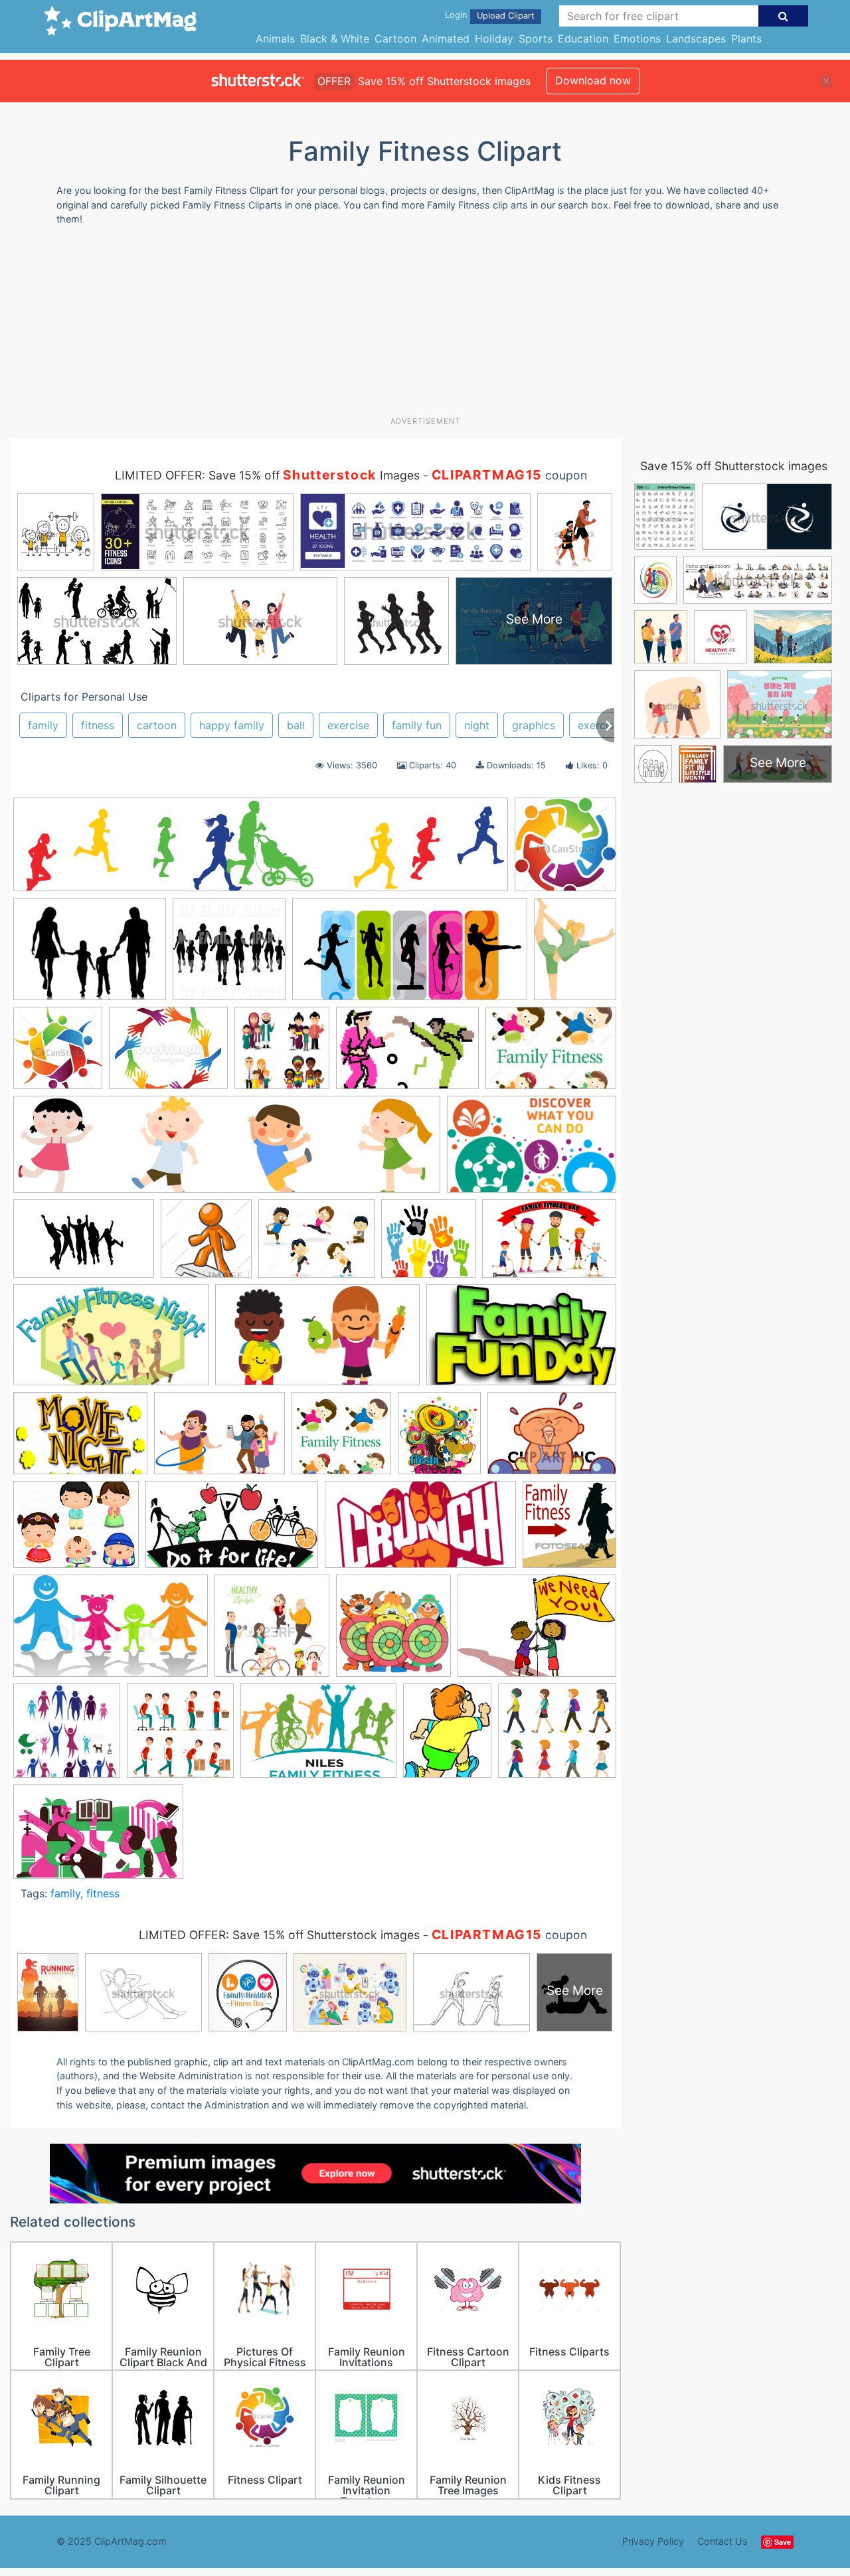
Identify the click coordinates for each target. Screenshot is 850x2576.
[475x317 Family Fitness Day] (549, 1244)
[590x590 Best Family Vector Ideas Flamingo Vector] (282, 1054)
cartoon (157, 725)
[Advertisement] (425, 326)
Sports (536, 39)
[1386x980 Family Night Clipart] (80, 1439)
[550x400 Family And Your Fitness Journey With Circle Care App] (219, 1440)
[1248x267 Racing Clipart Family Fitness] (261, 851)
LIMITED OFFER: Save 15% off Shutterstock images (279, 1935)
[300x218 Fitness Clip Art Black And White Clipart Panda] (552, 1439)
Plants (746, 39)
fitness (98, 725)
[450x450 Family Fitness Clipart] (206, 1245)
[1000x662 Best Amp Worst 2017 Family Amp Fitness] (407, 1054)
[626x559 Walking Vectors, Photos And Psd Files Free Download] (557, 1736)
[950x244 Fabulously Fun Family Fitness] (227, 1151)
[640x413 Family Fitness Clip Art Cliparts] (84, 1245)
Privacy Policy (653, 2541)
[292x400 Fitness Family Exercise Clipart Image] (575, 954)
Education (583, 39)
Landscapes (696, 39)
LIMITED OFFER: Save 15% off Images (267, 475)
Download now (593, 80)
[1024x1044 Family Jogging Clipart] (229, 955)
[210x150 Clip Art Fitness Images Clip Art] (551, 1054)
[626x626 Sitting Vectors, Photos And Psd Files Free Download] (180, 1737)
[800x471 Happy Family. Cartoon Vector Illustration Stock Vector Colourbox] (111, 1632)
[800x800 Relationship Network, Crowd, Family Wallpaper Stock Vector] (67, 1737)
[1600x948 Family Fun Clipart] (521, 1341)
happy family (232, 725)
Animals (275, 39)
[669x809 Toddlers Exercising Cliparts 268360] (447, 1737)
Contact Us (722, 2541)
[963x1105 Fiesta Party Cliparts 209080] (439, 1439)
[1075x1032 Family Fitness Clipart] (428, 1245)
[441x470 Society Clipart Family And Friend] (58, 1054)
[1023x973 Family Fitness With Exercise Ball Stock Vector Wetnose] (341, 1439)
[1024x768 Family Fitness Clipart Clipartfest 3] (90, 955)
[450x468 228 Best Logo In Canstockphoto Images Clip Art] (565, 850)
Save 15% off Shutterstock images (734, 466)
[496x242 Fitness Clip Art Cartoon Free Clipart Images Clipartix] (410, 956)
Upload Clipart (506, 16)
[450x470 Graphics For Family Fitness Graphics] (569, 1530)
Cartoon (395, 39)
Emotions (637, 39)
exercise (348, 725)
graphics (534, 725)
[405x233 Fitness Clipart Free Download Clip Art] (232, 1531)
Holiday (494, 39)
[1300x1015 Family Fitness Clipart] (316, 1245)
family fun (417, 725)
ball (296, 725)
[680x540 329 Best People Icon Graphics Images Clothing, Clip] (168, 1054)
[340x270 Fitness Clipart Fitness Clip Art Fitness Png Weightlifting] (76, 1531)
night (477, 725)
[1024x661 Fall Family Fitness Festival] (532, 1151)
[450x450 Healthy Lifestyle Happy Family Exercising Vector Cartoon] (272, 1632)
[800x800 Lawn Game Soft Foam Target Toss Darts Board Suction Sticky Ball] (393, 1632)
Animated (446, 39)
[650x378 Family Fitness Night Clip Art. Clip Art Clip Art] (111, 1341)
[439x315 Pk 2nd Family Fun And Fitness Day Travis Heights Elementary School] (537, 1632)
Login (456, 15)
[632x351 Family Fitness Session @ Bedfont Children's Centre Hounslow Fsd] (317, 1341)
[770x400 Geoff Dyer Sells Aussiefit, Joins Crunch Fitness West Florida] (420, 1531)
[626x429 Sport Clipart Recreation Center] (318, 1737)
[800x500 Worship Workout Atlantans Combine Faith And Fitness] (98, 1838)
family (43, 725)
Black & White (335, 39)
